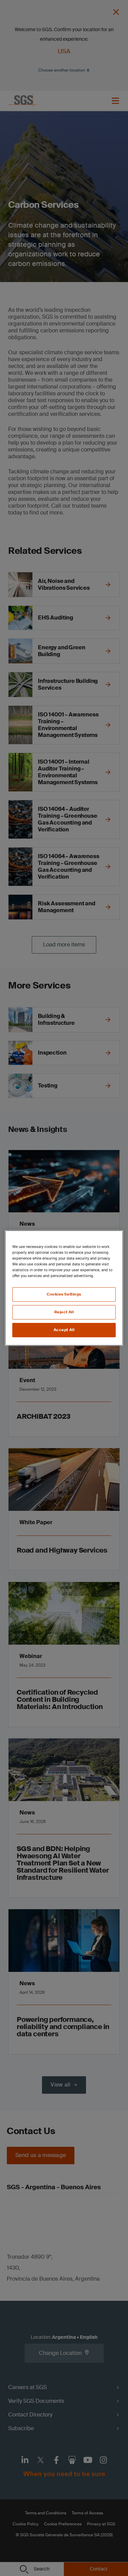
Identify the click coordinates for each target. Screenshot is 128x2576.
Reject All (64, 1312)
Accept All (64, 1330)
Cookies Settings (64, 1294)
